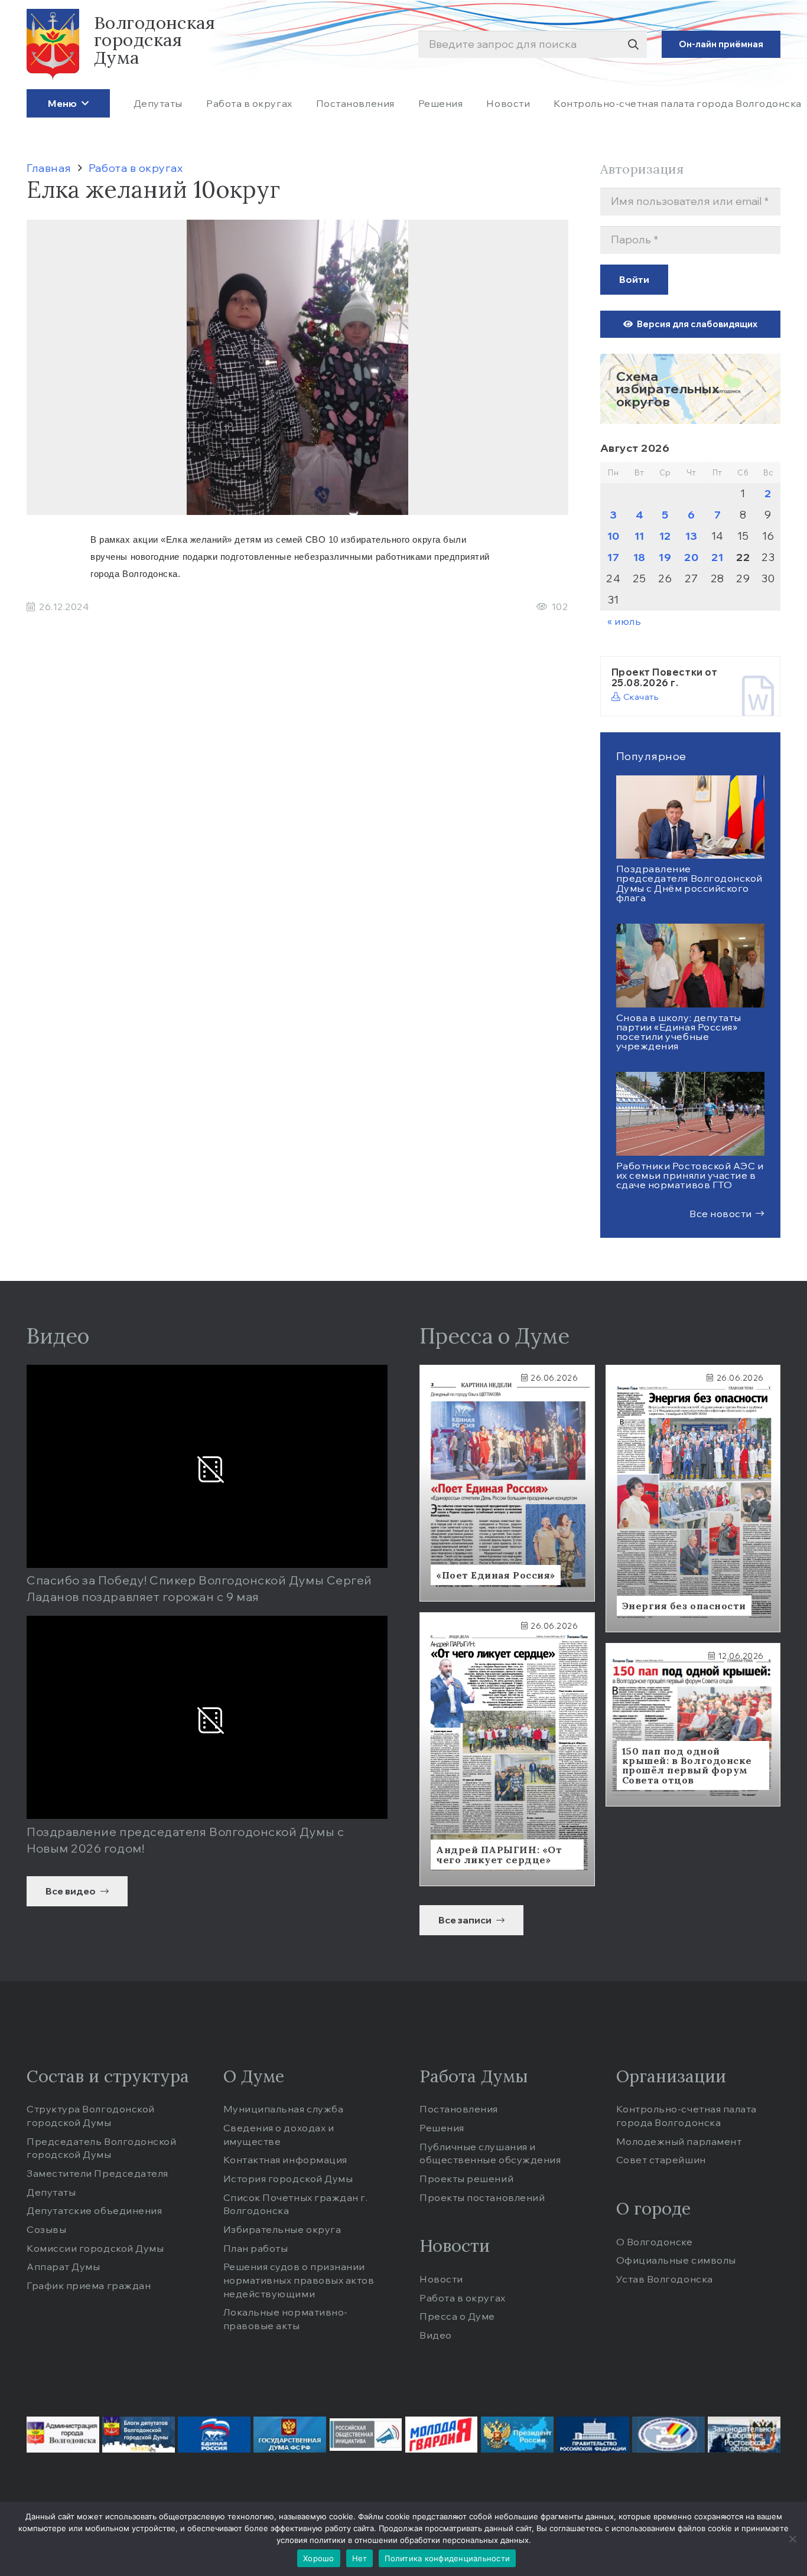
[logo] (53, 44)
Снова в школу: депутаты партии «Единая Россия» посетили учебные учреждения (679, 1032)
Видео (436, 2335)
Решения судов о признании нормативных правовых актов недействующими (299, 2280)
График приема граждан (89, 2285)
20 (691, 557)
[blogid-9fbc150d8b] (139, 2435)
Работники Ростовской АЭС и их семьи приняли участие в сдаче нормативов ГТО (690, 1175)
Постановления (459, 2109)
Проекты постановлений (482, 2197)
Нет (360, 2558)
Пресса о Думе (457, 2316)
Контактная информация (285, 2160)
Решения (442, 2128)
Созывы (46, 2229)
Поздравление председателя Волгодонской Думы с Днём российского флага (690, 883)
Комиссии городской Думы (95, 2248)
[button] (83, 103)
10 (614, 536)
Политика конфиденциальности (447, 2558)
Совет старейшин (661, 2160)
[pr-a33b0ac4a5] (517, 2435)
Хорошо (319, 2558)
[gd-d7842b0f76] (290, 2435)
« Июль (624, 621)
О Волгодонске (655, 2242)
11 (640, 536)
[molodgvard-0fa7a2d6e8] (442, 2435)
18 (640, 557)
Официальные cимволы (676, 2260)
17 (613, 557)
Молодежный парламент (679, 2141)
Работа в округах (463, 2298)
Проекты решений (466, 2179)
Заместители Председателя (97, 2173)
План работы (256, 2248)
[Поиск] (633, 45)
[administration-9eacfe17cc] (63, 2435)
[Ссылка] (691, 389)
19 (665, 557)
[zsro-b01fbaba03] (744, 2435)
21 (717, 557)
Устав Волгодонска (665, 2279)
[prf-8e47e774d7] (593, 2435)
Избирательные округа (282, 2229)
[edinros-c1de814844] (214, 2435)
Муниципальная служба (284, 2109)
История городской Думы (288, 2179)
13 (692, 536)
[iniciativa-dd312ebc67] (366, 2435)
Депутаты (51, 2192)
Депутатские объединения (94, 2210)
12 (665, 536)
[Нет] (792, 2539)
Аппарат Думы (63, 2267)
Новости (441, 2279)
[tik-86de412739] (668, 2435)
